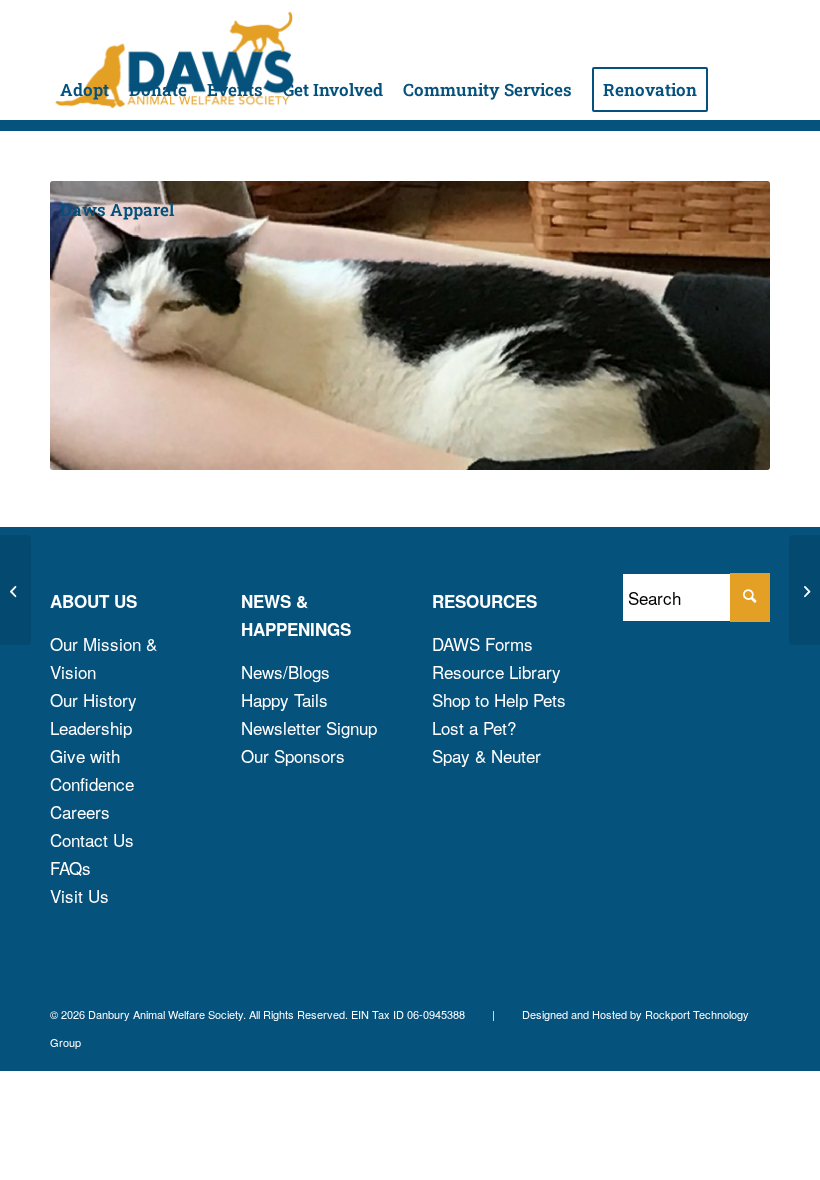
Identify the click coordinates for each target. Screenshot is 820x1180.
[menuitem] (84, 60)
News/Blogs (285, 671)
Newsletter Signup (309, 727)
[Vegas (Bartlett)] (15, 590)
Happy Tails (284, 699)
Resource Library (496, 671)
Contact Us (92, 839)
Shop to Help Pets (499, 699)
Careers (80, 811)
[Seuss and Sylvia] (804, 590)
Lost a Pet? (474, 727)
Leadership (91, 727)
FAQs (70, 867)
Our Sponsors (293, 755)
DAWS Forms (482, 643)
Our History (93, 699)
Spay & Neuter (486, 755)
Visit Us (79, 895)
